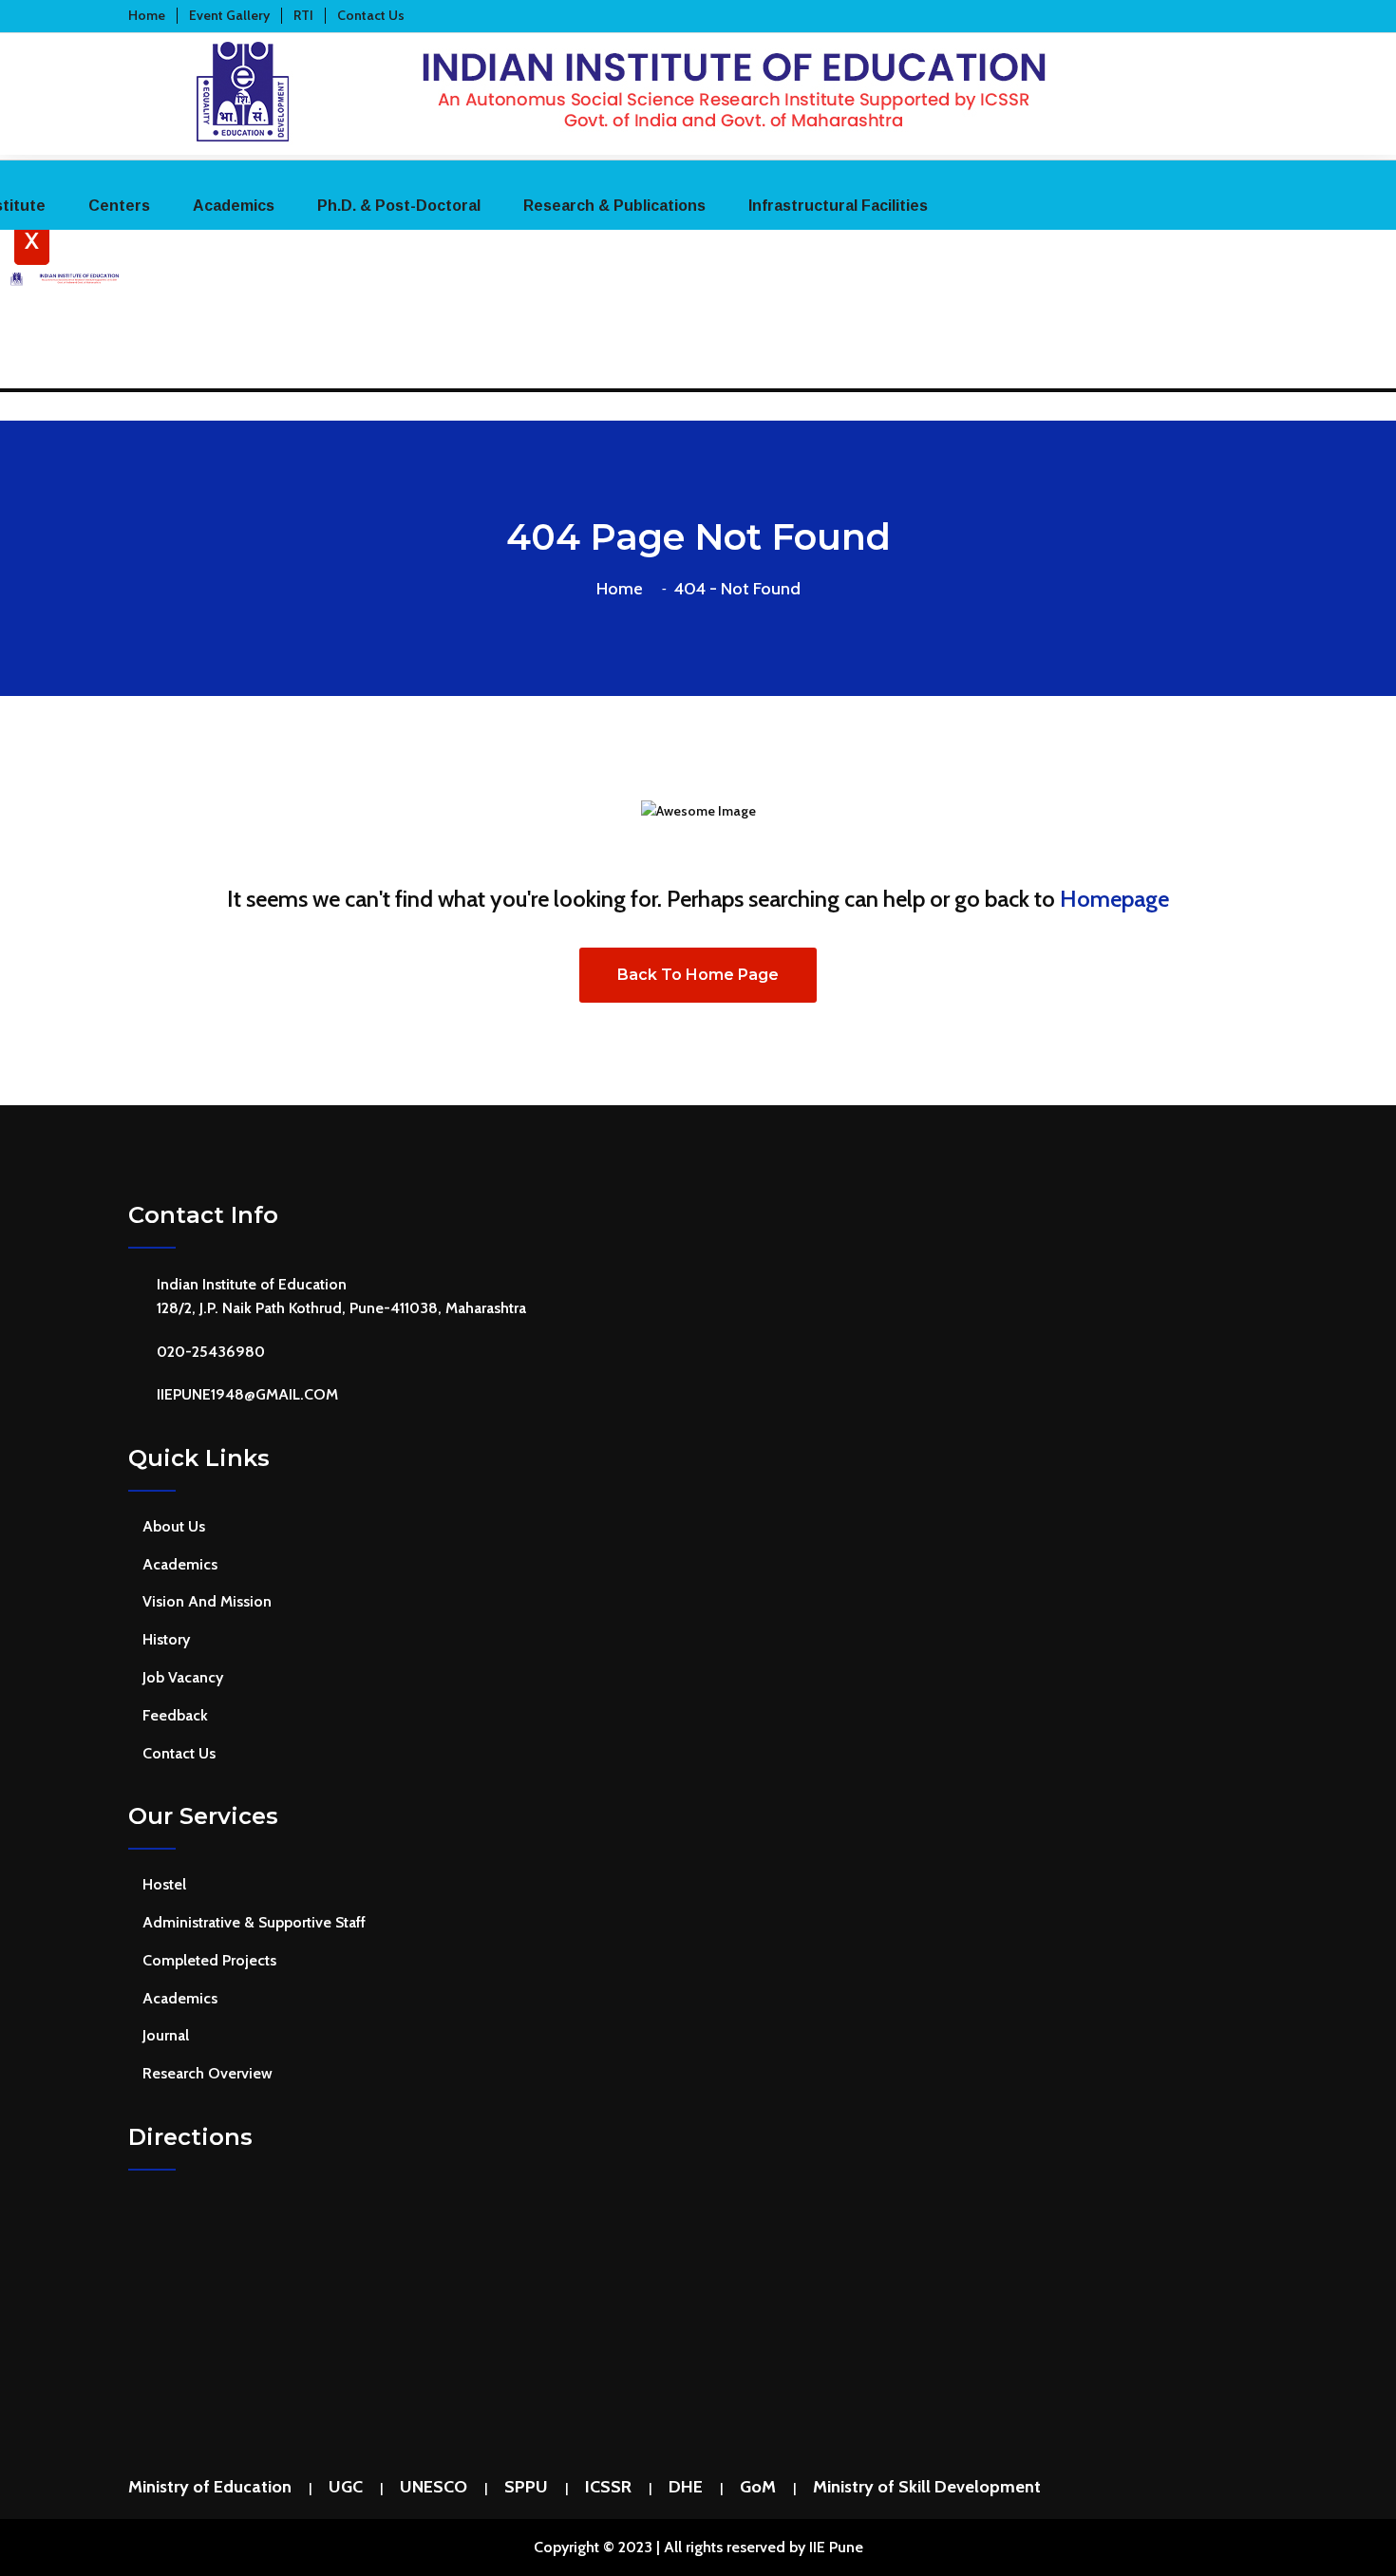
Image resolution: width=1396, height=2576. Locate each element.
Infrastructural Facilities (838, 206)
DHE (686, 2487)
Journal (166, 2035)
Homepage (1114, 899)
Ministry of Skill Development (927, 2487)
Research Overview (208, 2073)
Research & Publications (614, 206)
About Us (174, 1526)
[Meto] (698, 142)
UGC (346, 2487)
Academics (234, 206)
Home (623, 589)
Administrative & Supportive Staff (254, 1922)
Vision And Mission (207, 1601)
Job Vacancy (183, 1677)
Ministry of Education (210, 2487)
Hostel (164, 1884)
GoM (758, 2487)
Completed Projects (209, 1960)
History (166, 1639)
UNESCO (434, 2487)
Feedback (175, 1715)
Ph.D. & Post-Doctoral (399, 206)
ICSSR (608, 2487)
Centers (119, 206)
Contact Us (179, 1753)
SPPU (526, 2487)
